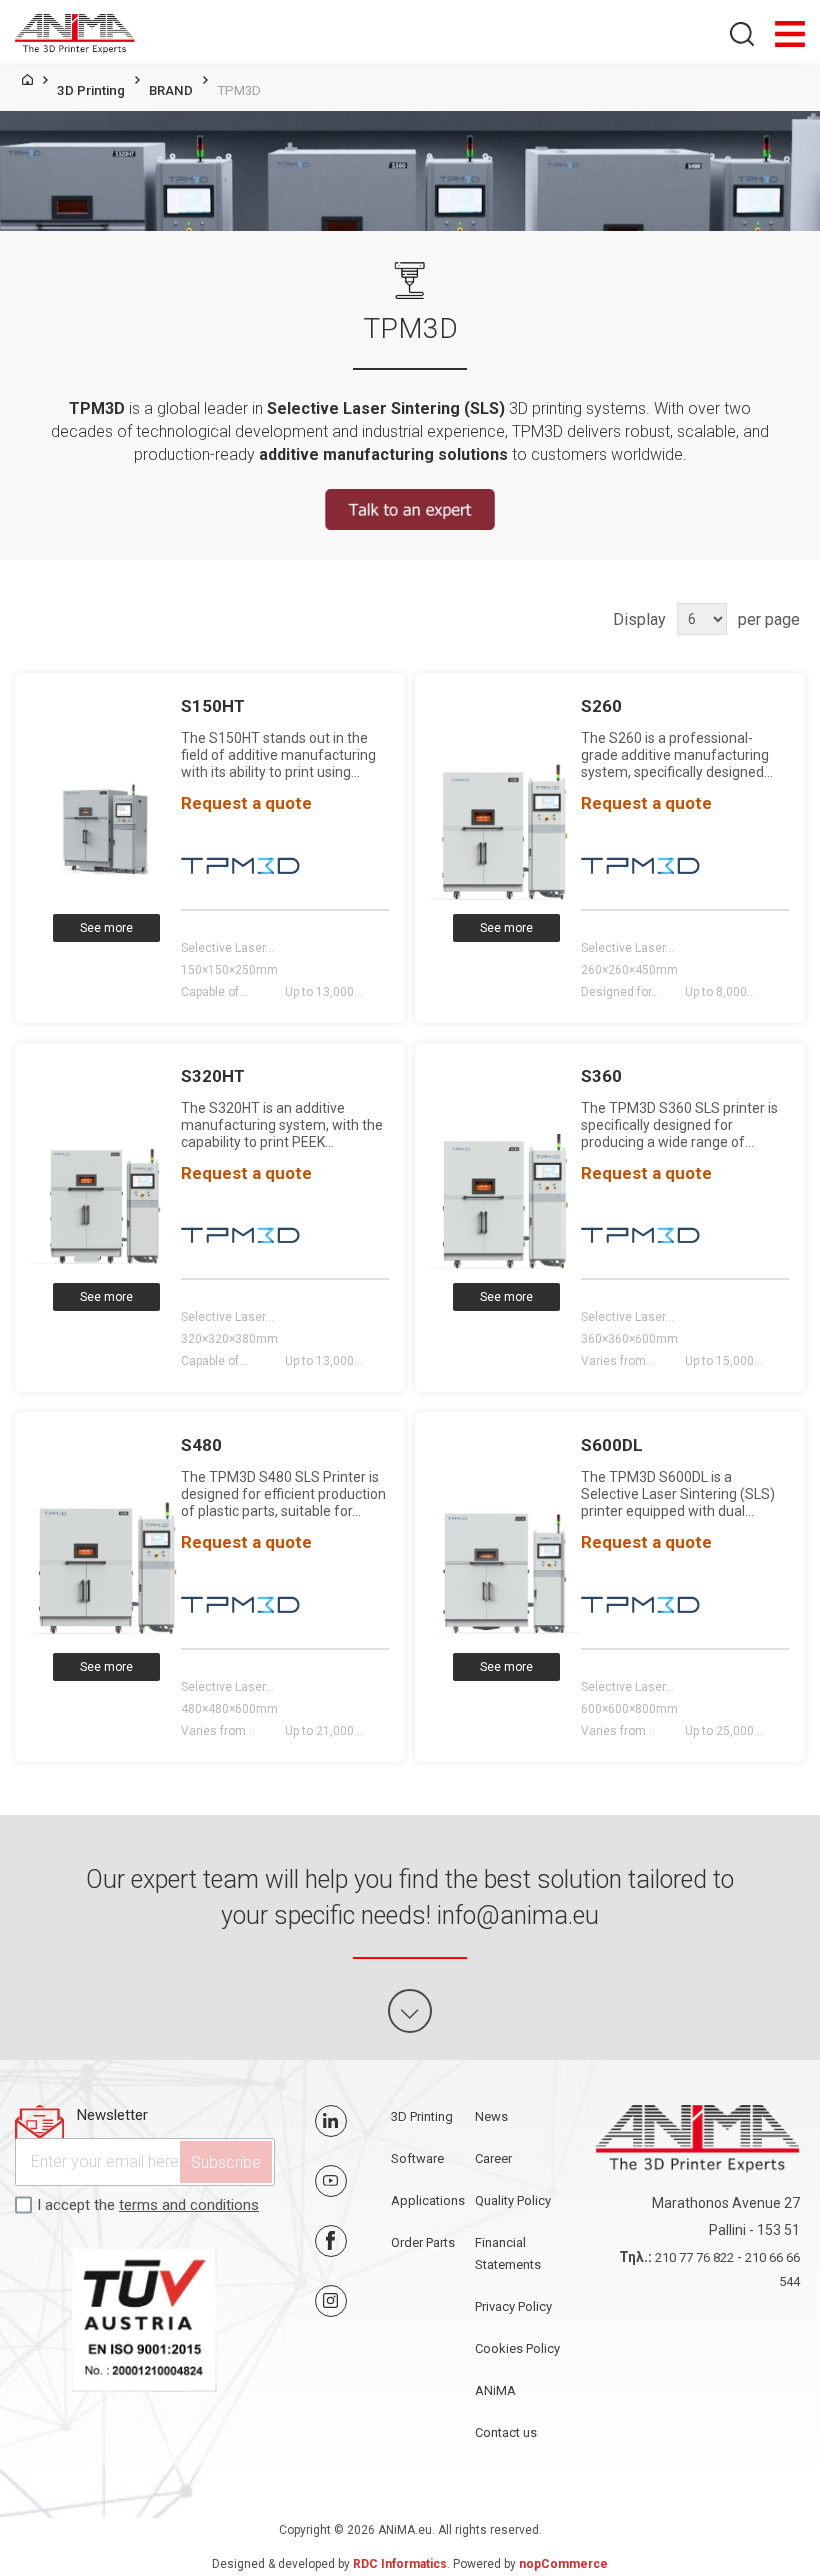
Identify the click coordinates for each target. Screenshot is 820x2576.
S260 (601, 706)
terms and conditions (189, 2205)
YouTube (331, 2181)
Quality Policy (513, 2200)
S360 (601, 1076)
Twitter (331, 2121)
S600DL (612, 1445)
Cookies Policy (517, 2348)
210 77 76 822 (694, 2257)
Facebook (331, 2241)
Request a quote (246, 803)
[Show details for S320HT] (106, 1198)
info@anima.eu (518, 1915)
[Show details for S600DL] (506, 1568)
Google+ (331, 2301)
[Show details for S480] (106, 1568)
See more (106, 928)
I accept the (148, 2205)
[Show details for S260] (506, 829)
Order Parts (423, 2242)
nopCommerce (563, 2564)
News (491, 2116)
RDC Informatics (400, 2564)
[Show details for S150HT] (106, 829)
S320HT (213, 1076)
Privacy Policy (513, 2306)
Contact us (506, 2432)
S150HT (213, 706)
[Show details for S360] (506, 1198)
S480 (201, 1445)
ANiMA (495, 2390)
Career (493, 2158)
